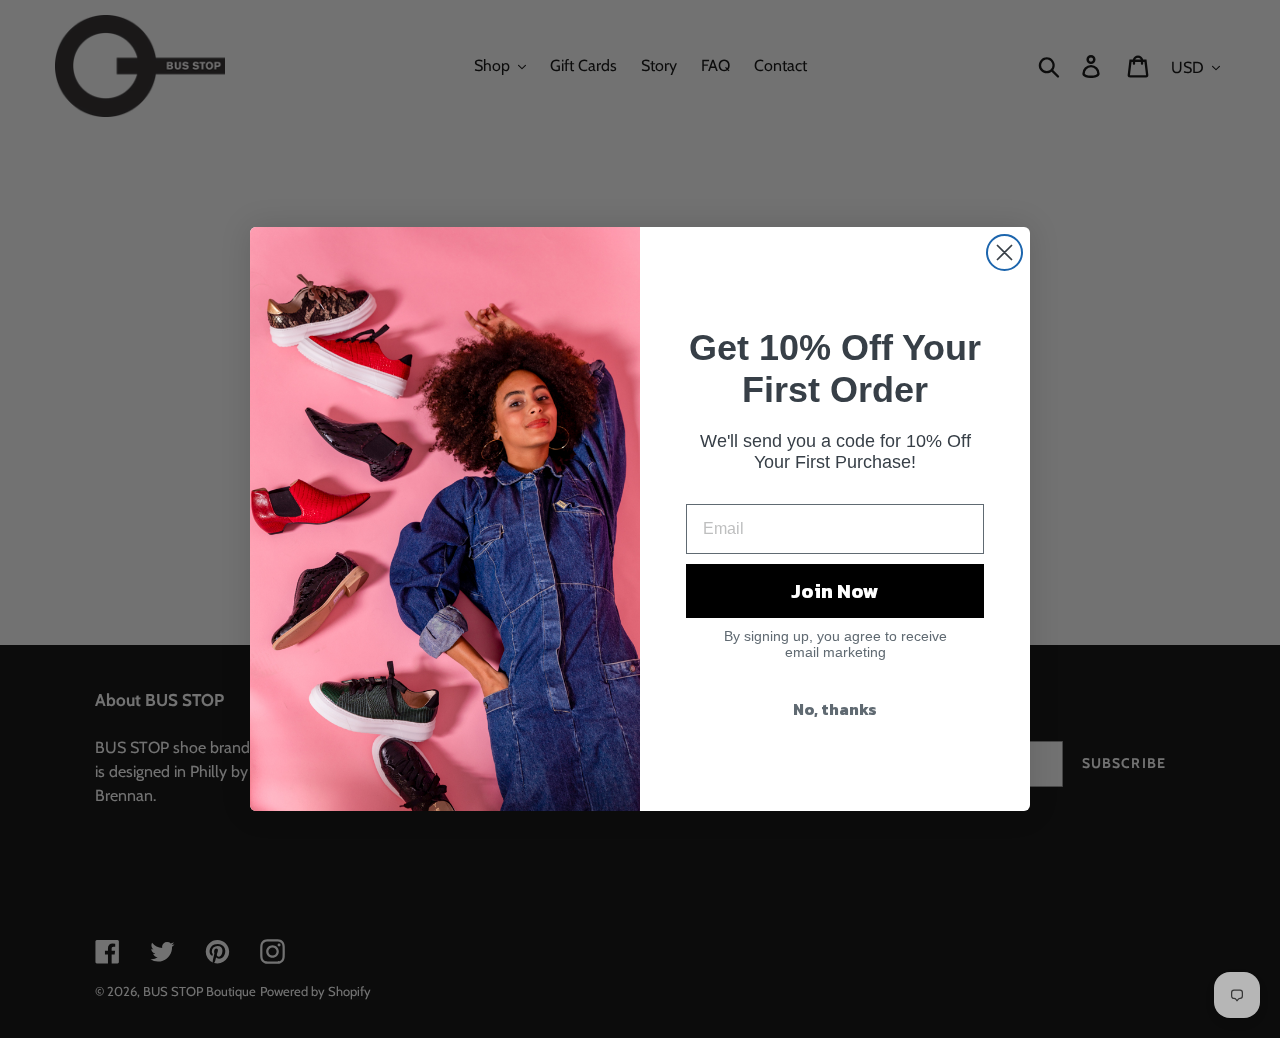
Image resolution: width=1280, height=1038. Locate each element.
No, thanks (835, 709)
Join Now (835, 591)
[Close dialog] (1004, 252)
